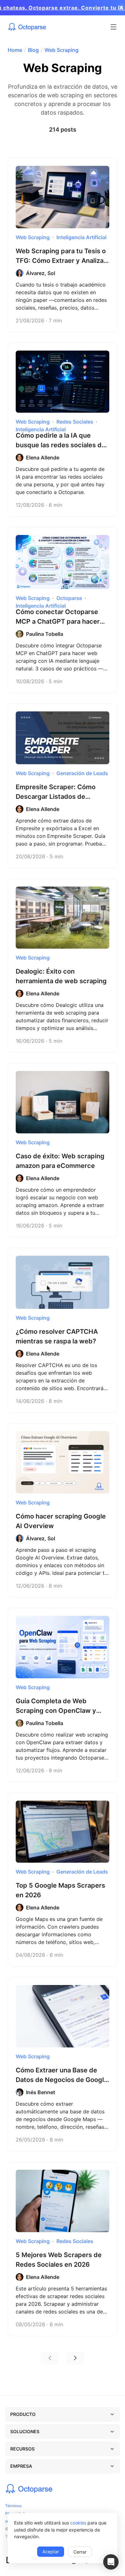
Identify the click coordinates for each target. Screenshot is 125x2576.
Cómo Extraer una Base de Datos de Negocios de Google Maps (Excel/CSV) (62, 2080)
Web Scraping (62, 50)
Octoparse (69, 598)
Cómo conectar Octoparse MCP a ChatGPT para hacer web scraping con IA (58, 621)
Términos (13, 2506)
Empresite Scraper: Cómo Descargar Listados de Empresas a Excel (56, 797)
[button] (111, 2562)
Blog (33, 50)
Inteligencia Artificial (81, 237)
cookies (78, 2523)
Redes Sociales (75, 422)
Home (15, 50)
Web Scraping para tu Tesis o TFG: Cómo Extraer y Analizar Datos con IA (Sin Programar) (61, 261)
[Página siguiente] (75, 2358)
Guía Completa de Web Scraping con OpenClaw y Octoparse (56, 1711)
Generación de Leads (82, 773)
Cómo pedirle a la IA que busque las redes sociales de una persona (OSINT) (61, 445)
